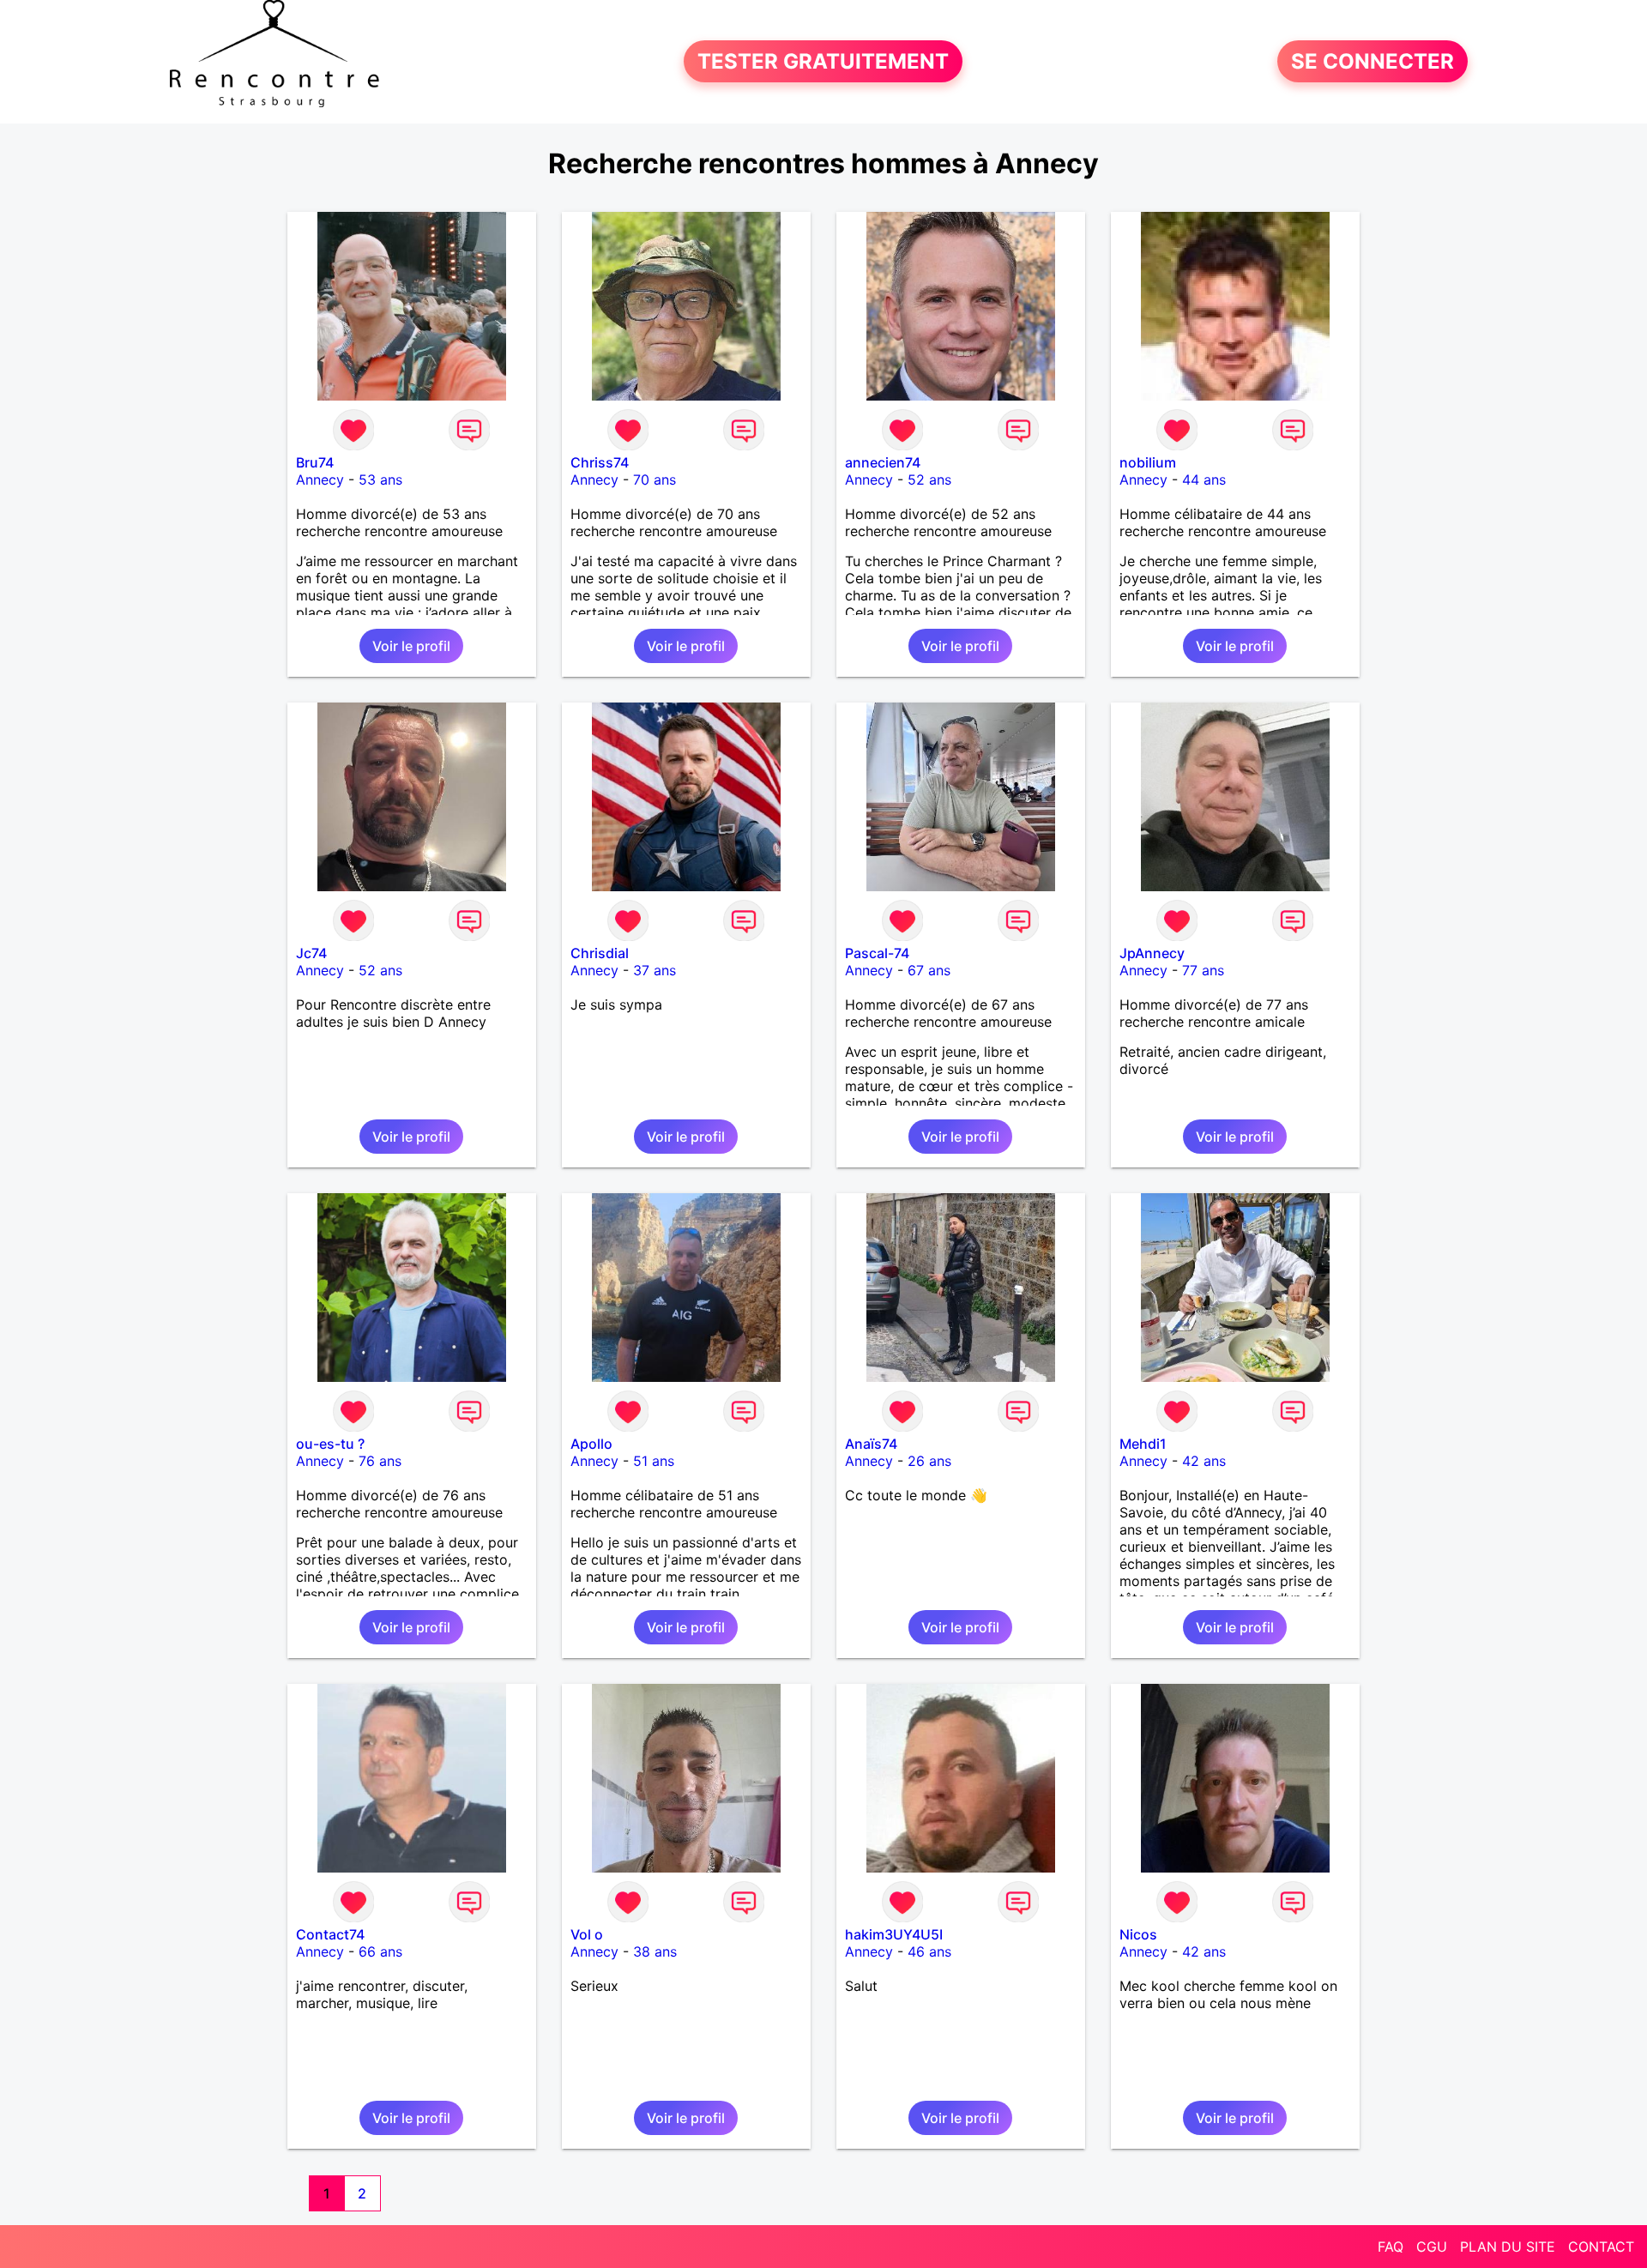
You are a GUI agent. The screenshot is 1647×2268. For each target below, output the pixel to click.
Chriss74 (600, 462)
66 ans (380, 1951)
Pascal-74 (877, 953)
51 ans (654, 1461)
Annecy (320, 480)
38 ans (655, 1951)
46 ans (929, 1951)
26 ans (929, 1461)
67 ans (929, 970)
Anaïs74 (871, 1444)
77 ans (1203, 970)
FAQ (1391, 2247)
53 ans (380, 480)
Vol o (587, 1934)
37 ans (655, 970)
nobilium (1148, 462)
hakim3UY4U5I (894, 1934)
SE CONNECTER (1372, 61)
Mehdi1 (1143, 1444)
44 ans (1204, 480)
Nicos (1138, 1934)
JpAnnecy (1152, 953)
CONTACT (1601, 2247)
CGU (1432, 2247)
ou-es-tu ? (330, 1444)
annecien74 (883, 462)
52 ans (929, 480)
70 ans (655, 480)
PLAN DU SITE (1508, 2247)
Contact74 (330, 1934)
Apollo (591, 1444)
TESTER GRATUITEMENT (823, 61)
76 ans (380, 1461)
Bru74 (315, 462)
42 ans (1204, 1461)
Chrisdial (600, 953)
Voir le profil (411, 646)
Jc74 (311, 953)
